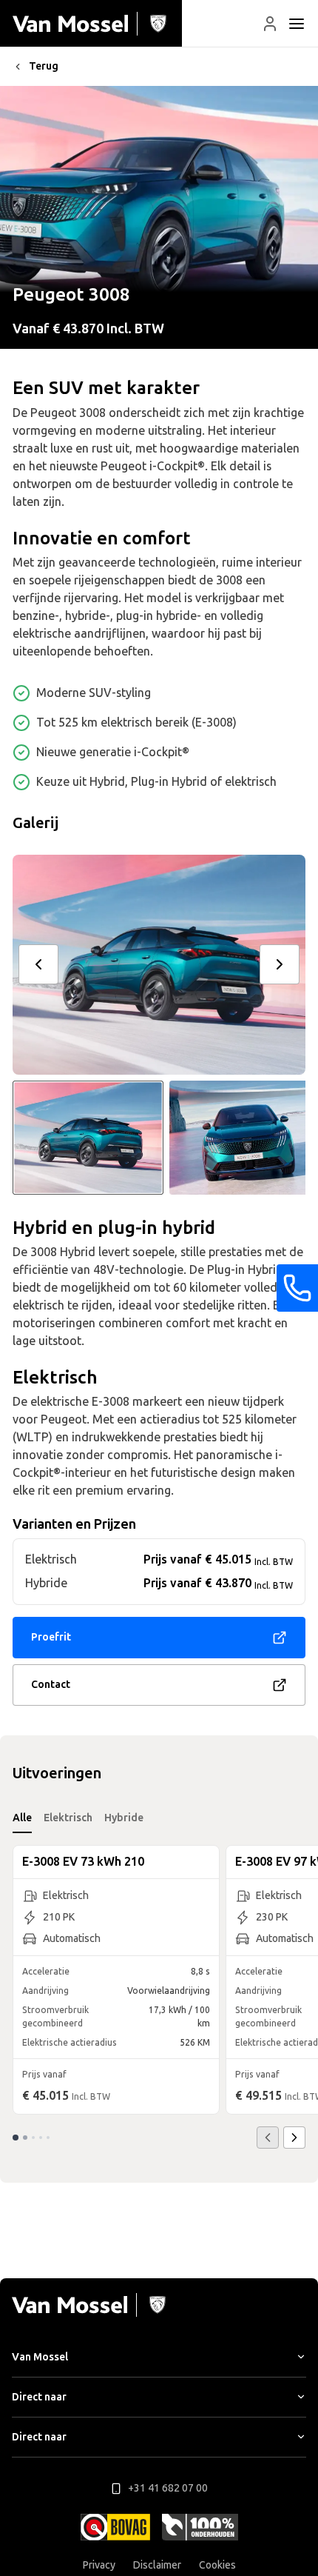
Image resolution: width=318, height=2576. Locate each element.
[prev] (38, 964)
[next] (280, 964)
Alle (22, 1818)
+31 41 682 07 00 (168, 2488)
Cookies (217, 2565)
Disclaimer (157, 2565)
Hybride (124, 1818)
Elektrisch (68, 1818)
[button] (270, 24)
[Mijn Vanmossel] (270, 24)
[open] (297, 24)
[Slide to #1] (88, 1138)
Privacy (99, 2565)
